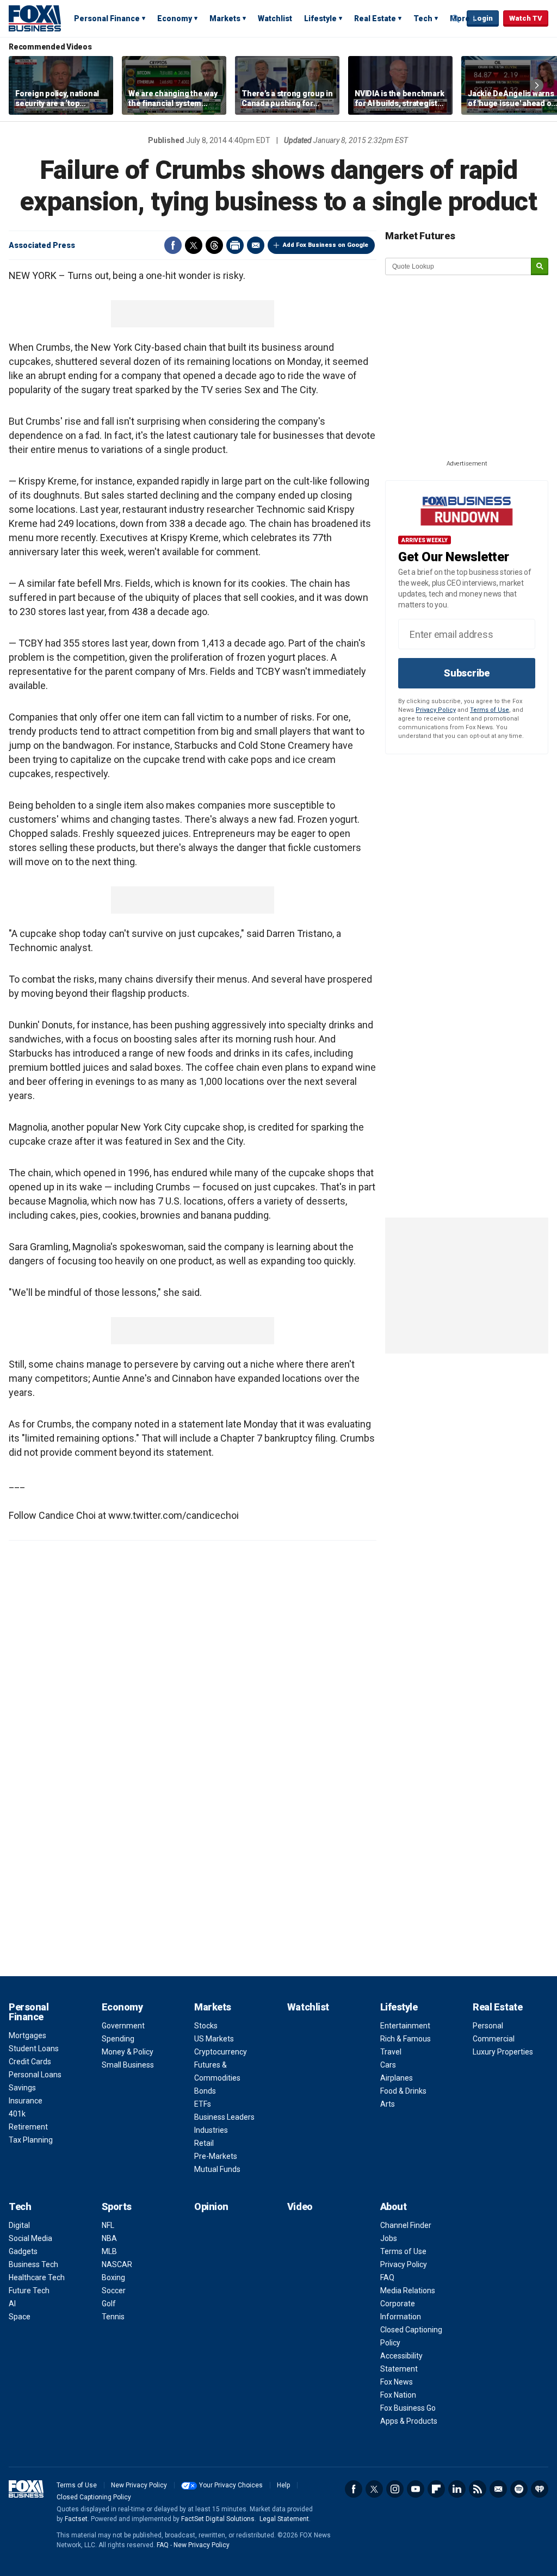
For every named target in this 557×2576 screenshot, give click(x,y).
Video (300, 2206)
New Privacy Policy (139, 2485)
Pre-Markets (216, 2156)
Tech (423, 18)
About (394, 2206)
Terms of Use (490, 710)
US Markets (214, 2039)
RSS (478, 2489)
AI (12, 2304)
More (460, 18)
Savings (22, 2088)
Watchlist (275, 18)
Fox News (397, 2382)
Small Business (128, 2065)
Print (235, 245)
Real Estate (375, 18)
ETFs (203, 2104)
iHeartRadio (540, 2489)
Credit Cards (30, 2062)
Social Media (30, 2238)
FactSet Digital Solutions (218, 2519)
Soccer (114, 2291)
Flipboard (436, 2489)
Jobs (389, 2238)
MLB (109, 2251)
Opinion (211, 2206)
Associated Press (42, 245)
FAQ (387, 2277)
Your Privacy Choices (231, 2485)
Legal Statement (284, 2519)
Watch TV (526, 18)
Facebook (173, 245)
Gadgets (23, 2251)
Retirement (28, 2127)
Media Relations (408, 2291)
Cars (388, 2065)
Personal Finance (107, 18)
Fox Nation (398, 2395)
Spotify (519, 2489)
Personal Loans (35, 2075)
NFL (108, 2225)
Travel (391, 2052)
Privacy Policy (436, 710)
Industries (211, 2130)
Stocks (206, 2026)
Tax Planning (31, 2140)
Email (256, 245)
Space (20, 2317)
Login (483, 18)
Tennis (113, 2317)
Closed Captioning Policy (94, 2497)
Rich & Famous (406, 2039)
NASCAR (117, 2264)
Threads (214, 245)
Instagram (395, 2489)
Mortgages (27, 2035)
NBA (109, 2238)
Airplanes (397, 2078)
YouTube (416, 2489)
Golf (109, 2304)
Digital (19, 2225)
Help (283, 2485)
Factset (76, 2519)
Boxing (113, 2277)
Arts (388, 2104)
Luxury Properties (503, 2052)
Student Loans (34, 2049)
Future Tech (29, 2291)
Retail (204, 2143)
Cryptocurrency (221, 2052)
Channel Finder (406, 2225)
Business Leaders (224, 2117)
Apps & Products (409, 2421)
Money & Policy (128, 2052)
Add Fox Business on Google (326, 245)
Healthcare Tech (37, 2277)
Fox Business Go (408, 2408)
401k (17, 2114)
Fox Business (35, 18)
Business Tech (33, 2264)
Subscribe (467, 673)
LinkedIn (457, 2489)
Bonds (205, 2091)
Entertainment (405, 2026)
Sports (117, 2206)
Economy (175, 18)
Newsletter (498, 2489)
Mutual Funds (217, 2169)
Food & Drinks (403, 2091)
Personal (488, 2026)
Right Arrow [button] (537, 85)
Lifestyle (320, 18)
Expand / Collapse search (456, 19)
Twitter (194, 245)
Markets (225, 18)
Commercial (494, 2039)
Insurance (26, 2101)
